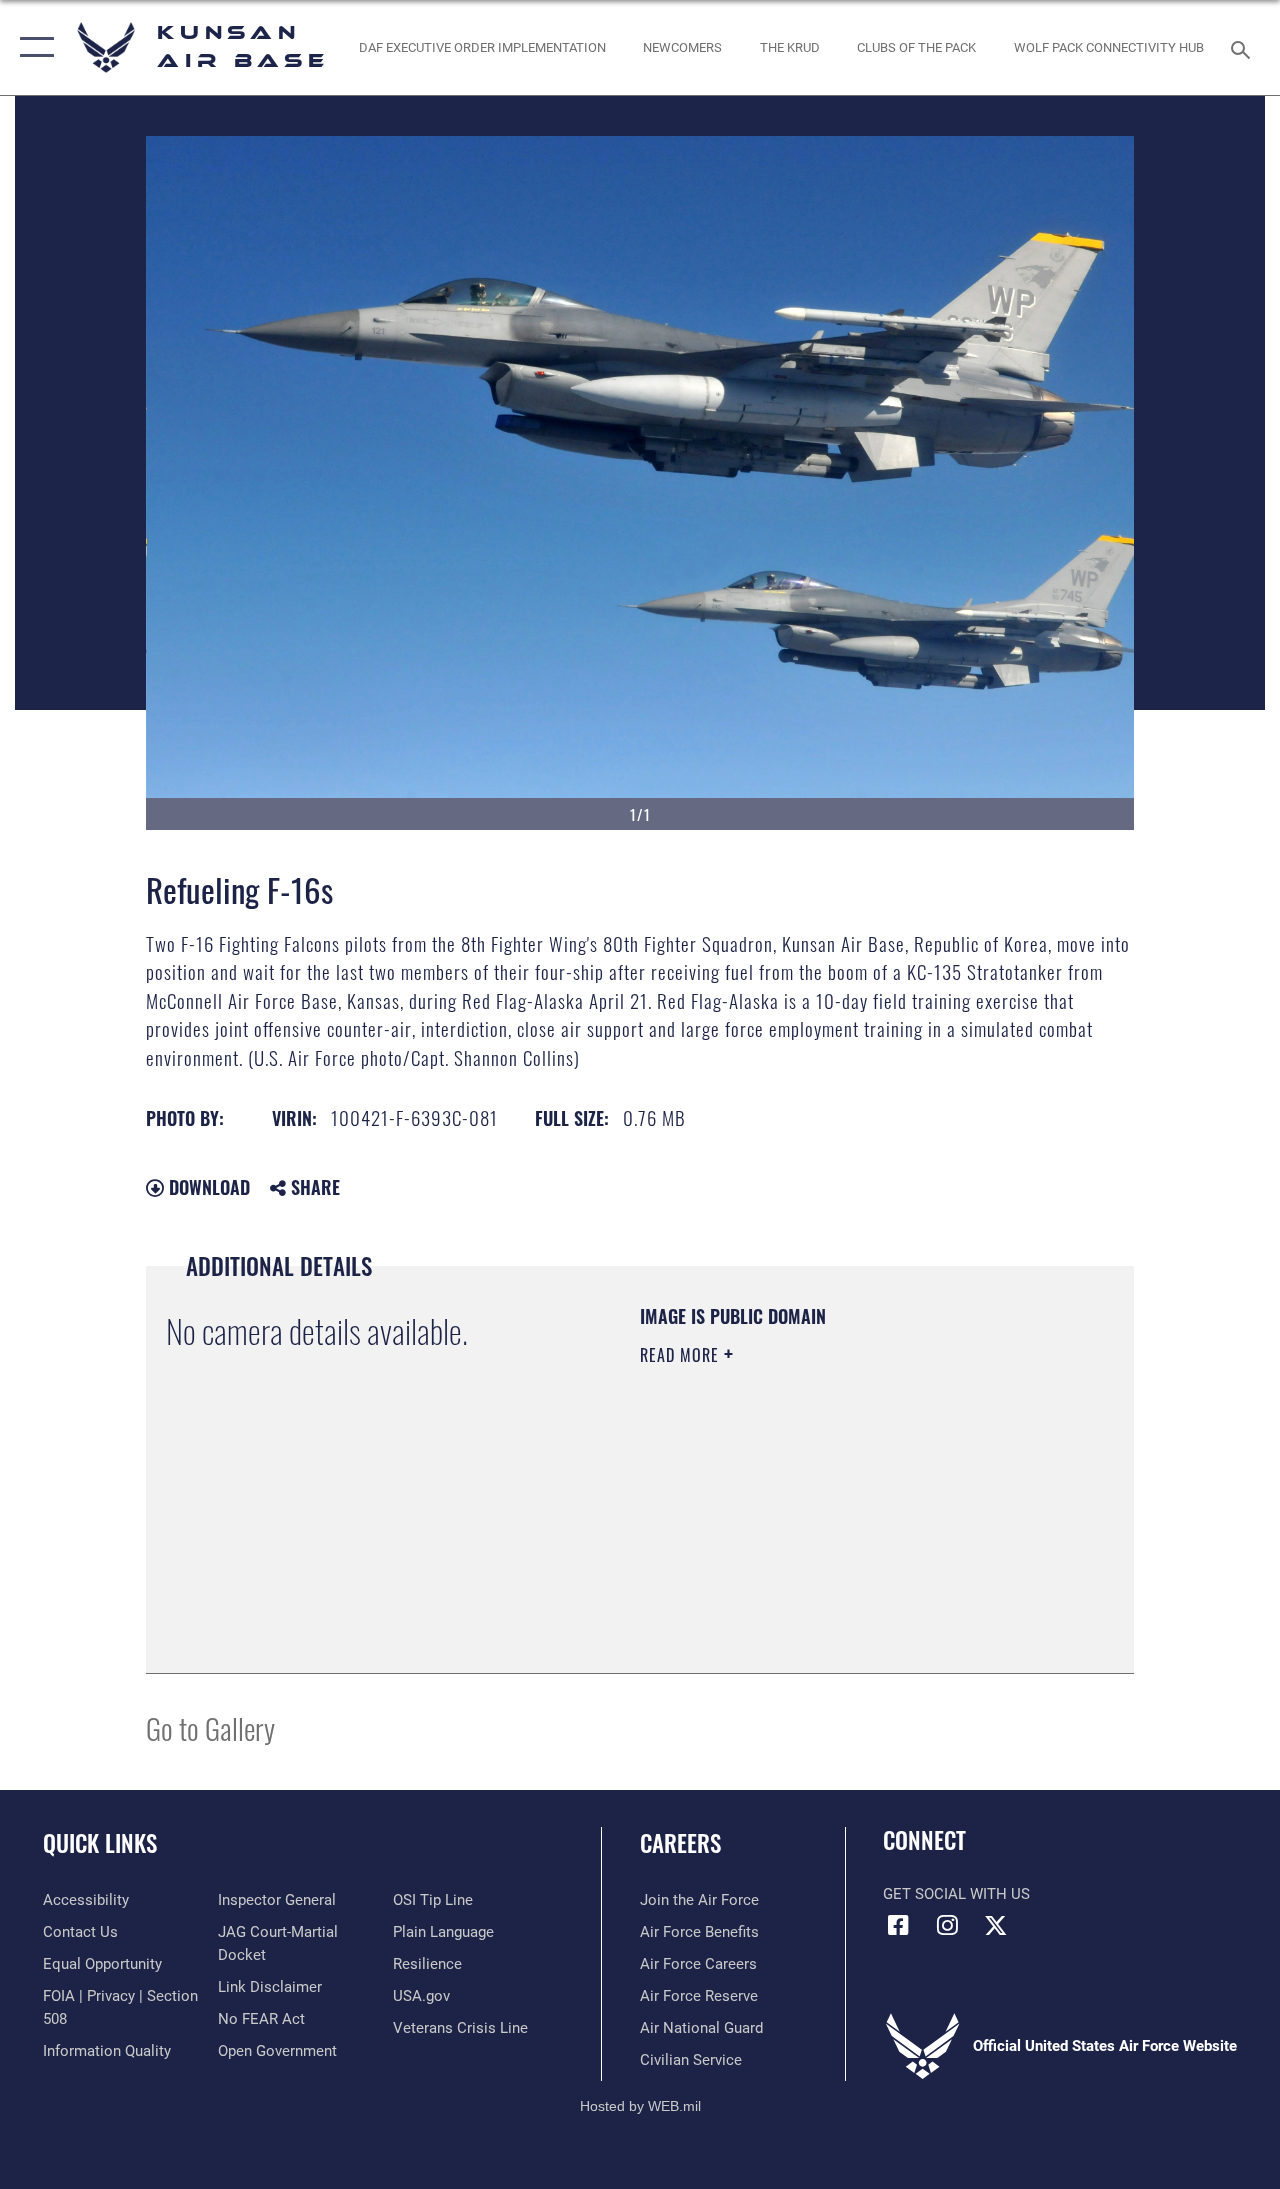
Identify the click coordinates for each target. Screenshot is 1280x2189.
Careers (680, 1843)
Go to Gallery (210, 1727)
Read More (682, 1355)
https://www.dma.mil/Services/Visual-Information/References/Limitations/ (819, 1524)
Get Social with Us (956, 1894)
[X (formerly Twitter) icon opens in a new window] (996, 1925)
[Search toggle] (1244, 47)
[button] (32, 47)
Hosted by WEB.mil (640, 2106)
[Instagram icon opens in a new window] (947, 1925)
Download (207, 1187)
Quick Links (100, 1843)
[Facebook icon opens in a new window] (898, 1925)
